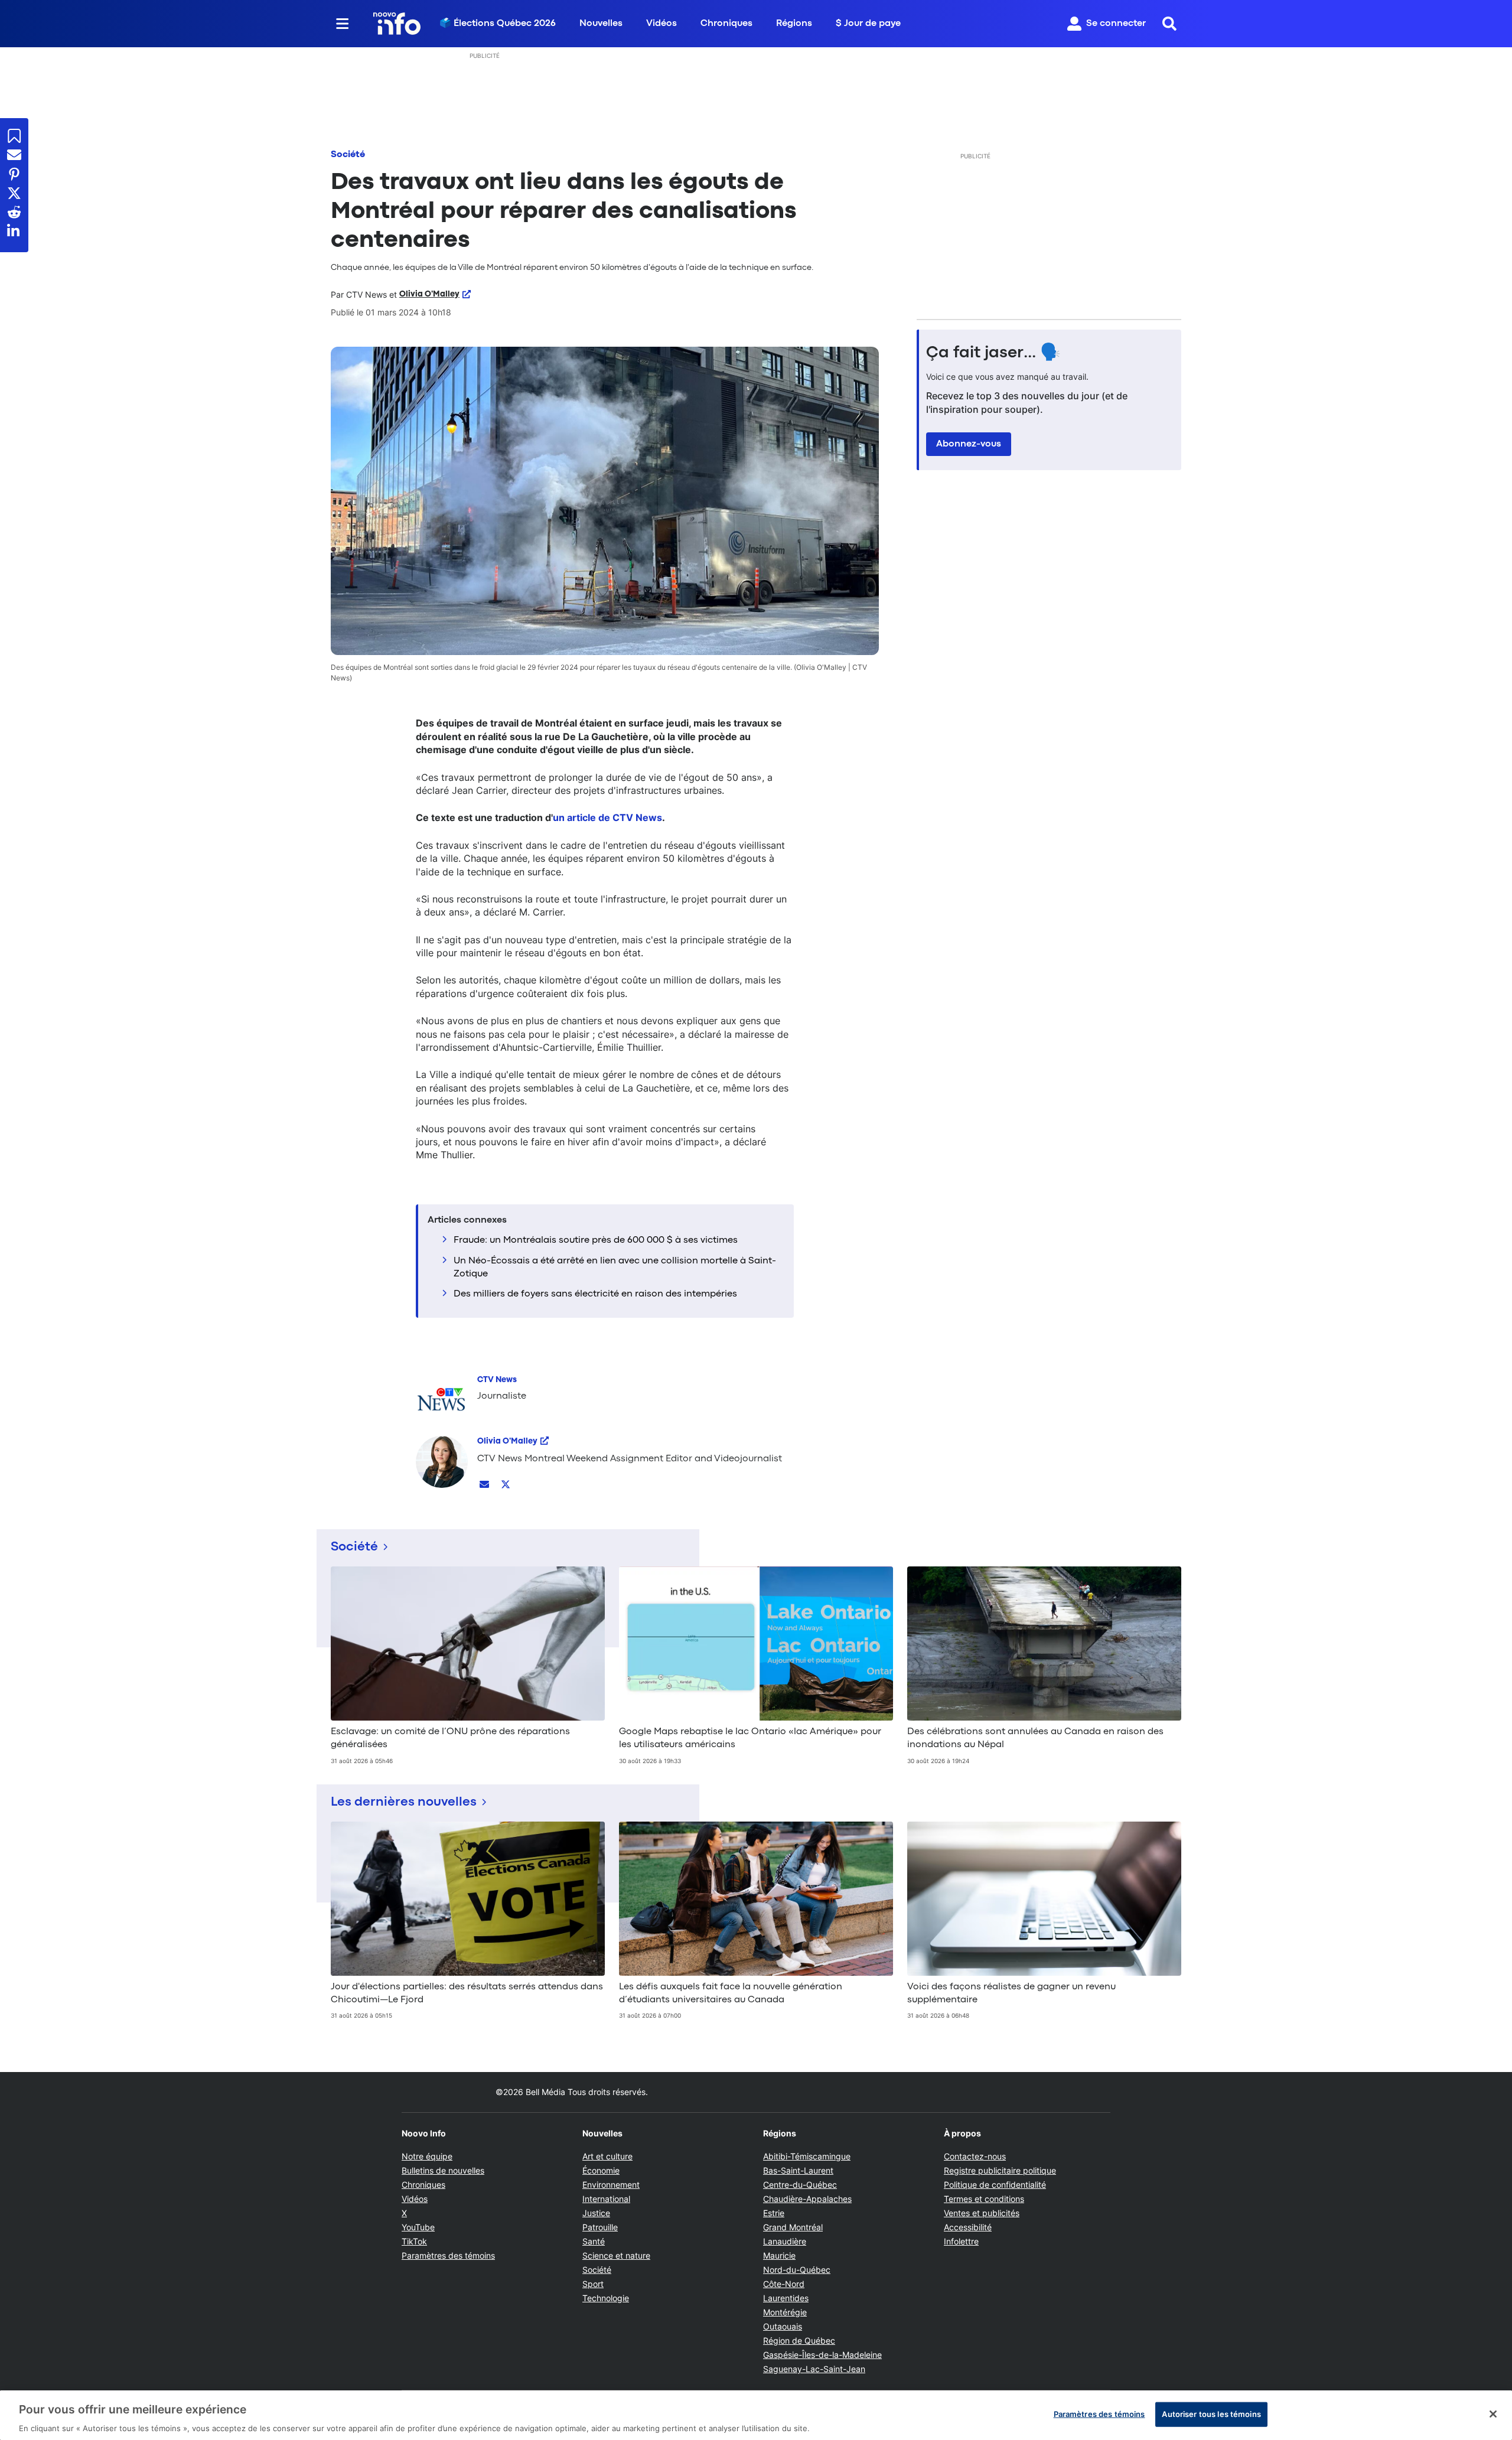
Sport (593, 2284)
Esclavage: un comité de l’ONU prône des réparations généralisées (450, 1738)
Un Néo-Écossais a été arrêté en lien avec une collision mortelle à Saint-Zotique (615, 1268)
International (606, 2199)
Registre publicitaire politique (1000, 2170)
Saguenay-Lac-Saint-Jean (814, 2369)
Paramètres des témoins (448, 2256)
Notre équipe (427, 2156)
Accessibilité (968, 2227)
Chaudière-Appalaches (807, 2199)
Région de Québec (799, 2340)
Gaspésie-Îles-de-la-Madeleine (822, 2355)
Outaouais (783, 2326)
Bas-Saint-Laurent (798, 2170)
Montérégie (785, 2312)
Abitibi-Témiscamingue (807, 2156)
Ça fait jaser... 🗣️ (993, 353)
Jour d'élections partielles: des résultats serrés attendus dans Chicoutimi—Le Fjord (467, 1993)
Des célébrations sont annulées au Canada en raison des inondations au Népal (1035, 1738)
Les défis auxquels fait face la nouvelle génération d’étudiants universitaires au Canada (731, 1993)
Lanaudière (785, 2241)
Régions (794, 24)
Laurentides (786, 2298)
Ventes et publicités (982, 2213)
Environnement (611, 2185)
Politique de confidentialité (995, 2185)
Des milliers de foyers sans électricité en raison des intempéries (595, 1294)
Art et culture (607, 2156)
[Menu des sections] (343, 24)
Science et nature (616, 2255)
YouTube (418, 2227)
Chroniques (726, 24)
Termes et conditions (984, 2199)
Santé (594, 2241)
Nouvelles (601, 24)
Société (348, 155)
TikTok (414, 2241)
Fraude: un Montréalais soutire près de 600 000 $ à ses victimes (596, 1240)
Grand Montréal (793, 2227)
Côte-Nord (784, 2284)
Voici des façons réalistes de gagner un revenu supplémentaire (1011, 1993)
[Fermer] (1493, 2414)
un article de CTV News (607, 817)
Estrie (774, 2213)
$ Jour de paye (868, 24)
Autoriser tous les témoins (1211, 2413)
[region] (756, 2415)
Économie (601, 2170)
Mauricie (779, 2255)
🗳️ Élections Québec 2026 (498, 24)
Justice (596, 2213)
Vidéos (661, 24)
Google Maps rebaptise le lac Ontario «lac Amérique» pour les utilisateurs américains (750, 1738)
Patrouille (600, 2227)
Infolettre (961, 2241)
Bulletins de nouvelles (443, 2170)
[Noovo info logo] (397, 24)
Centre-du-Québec (800, 2185)
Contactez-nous (975, 2156)
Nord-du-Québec (797, 2270)
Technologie (606, 2298)
